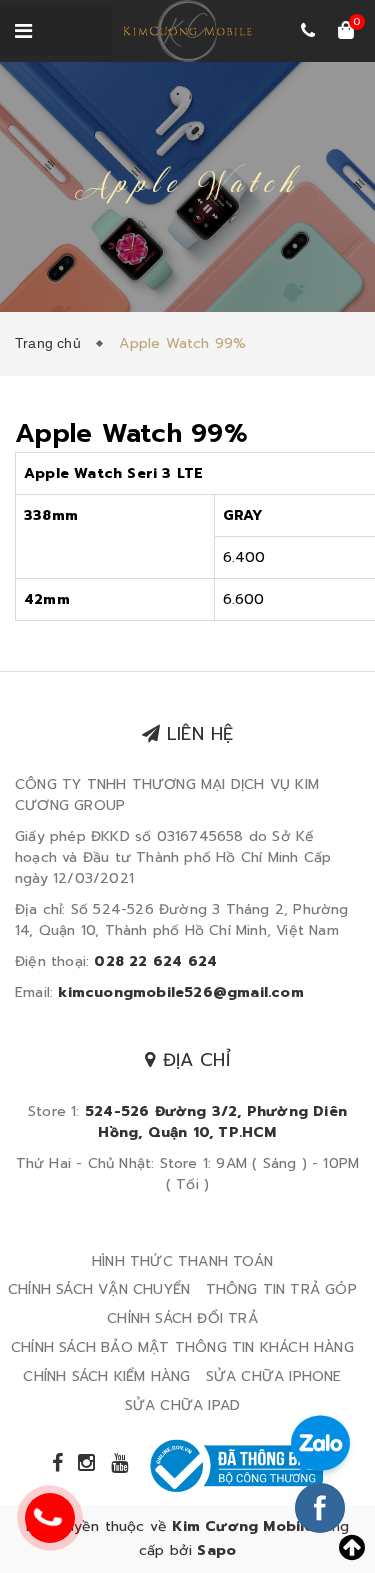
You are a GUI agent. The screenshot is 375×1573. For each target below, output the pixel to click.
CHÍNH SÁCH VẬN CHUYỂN (99, 1289)
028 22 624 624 (155, 961)
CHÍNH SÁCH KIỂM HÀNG (106, 1376)
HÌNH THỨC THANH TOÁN (182, 1261)
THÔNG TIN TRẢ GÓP (281, 1289)
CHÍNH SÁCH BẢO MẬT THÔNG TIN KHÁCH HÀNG (182, 1347)
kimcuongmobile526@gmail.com (180, 992)
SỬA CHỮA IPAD (183, 1405)
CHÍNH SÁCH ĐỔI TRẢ (182, 1318)
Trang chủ (52, 343)
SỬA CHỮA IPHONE (274, 1376)
